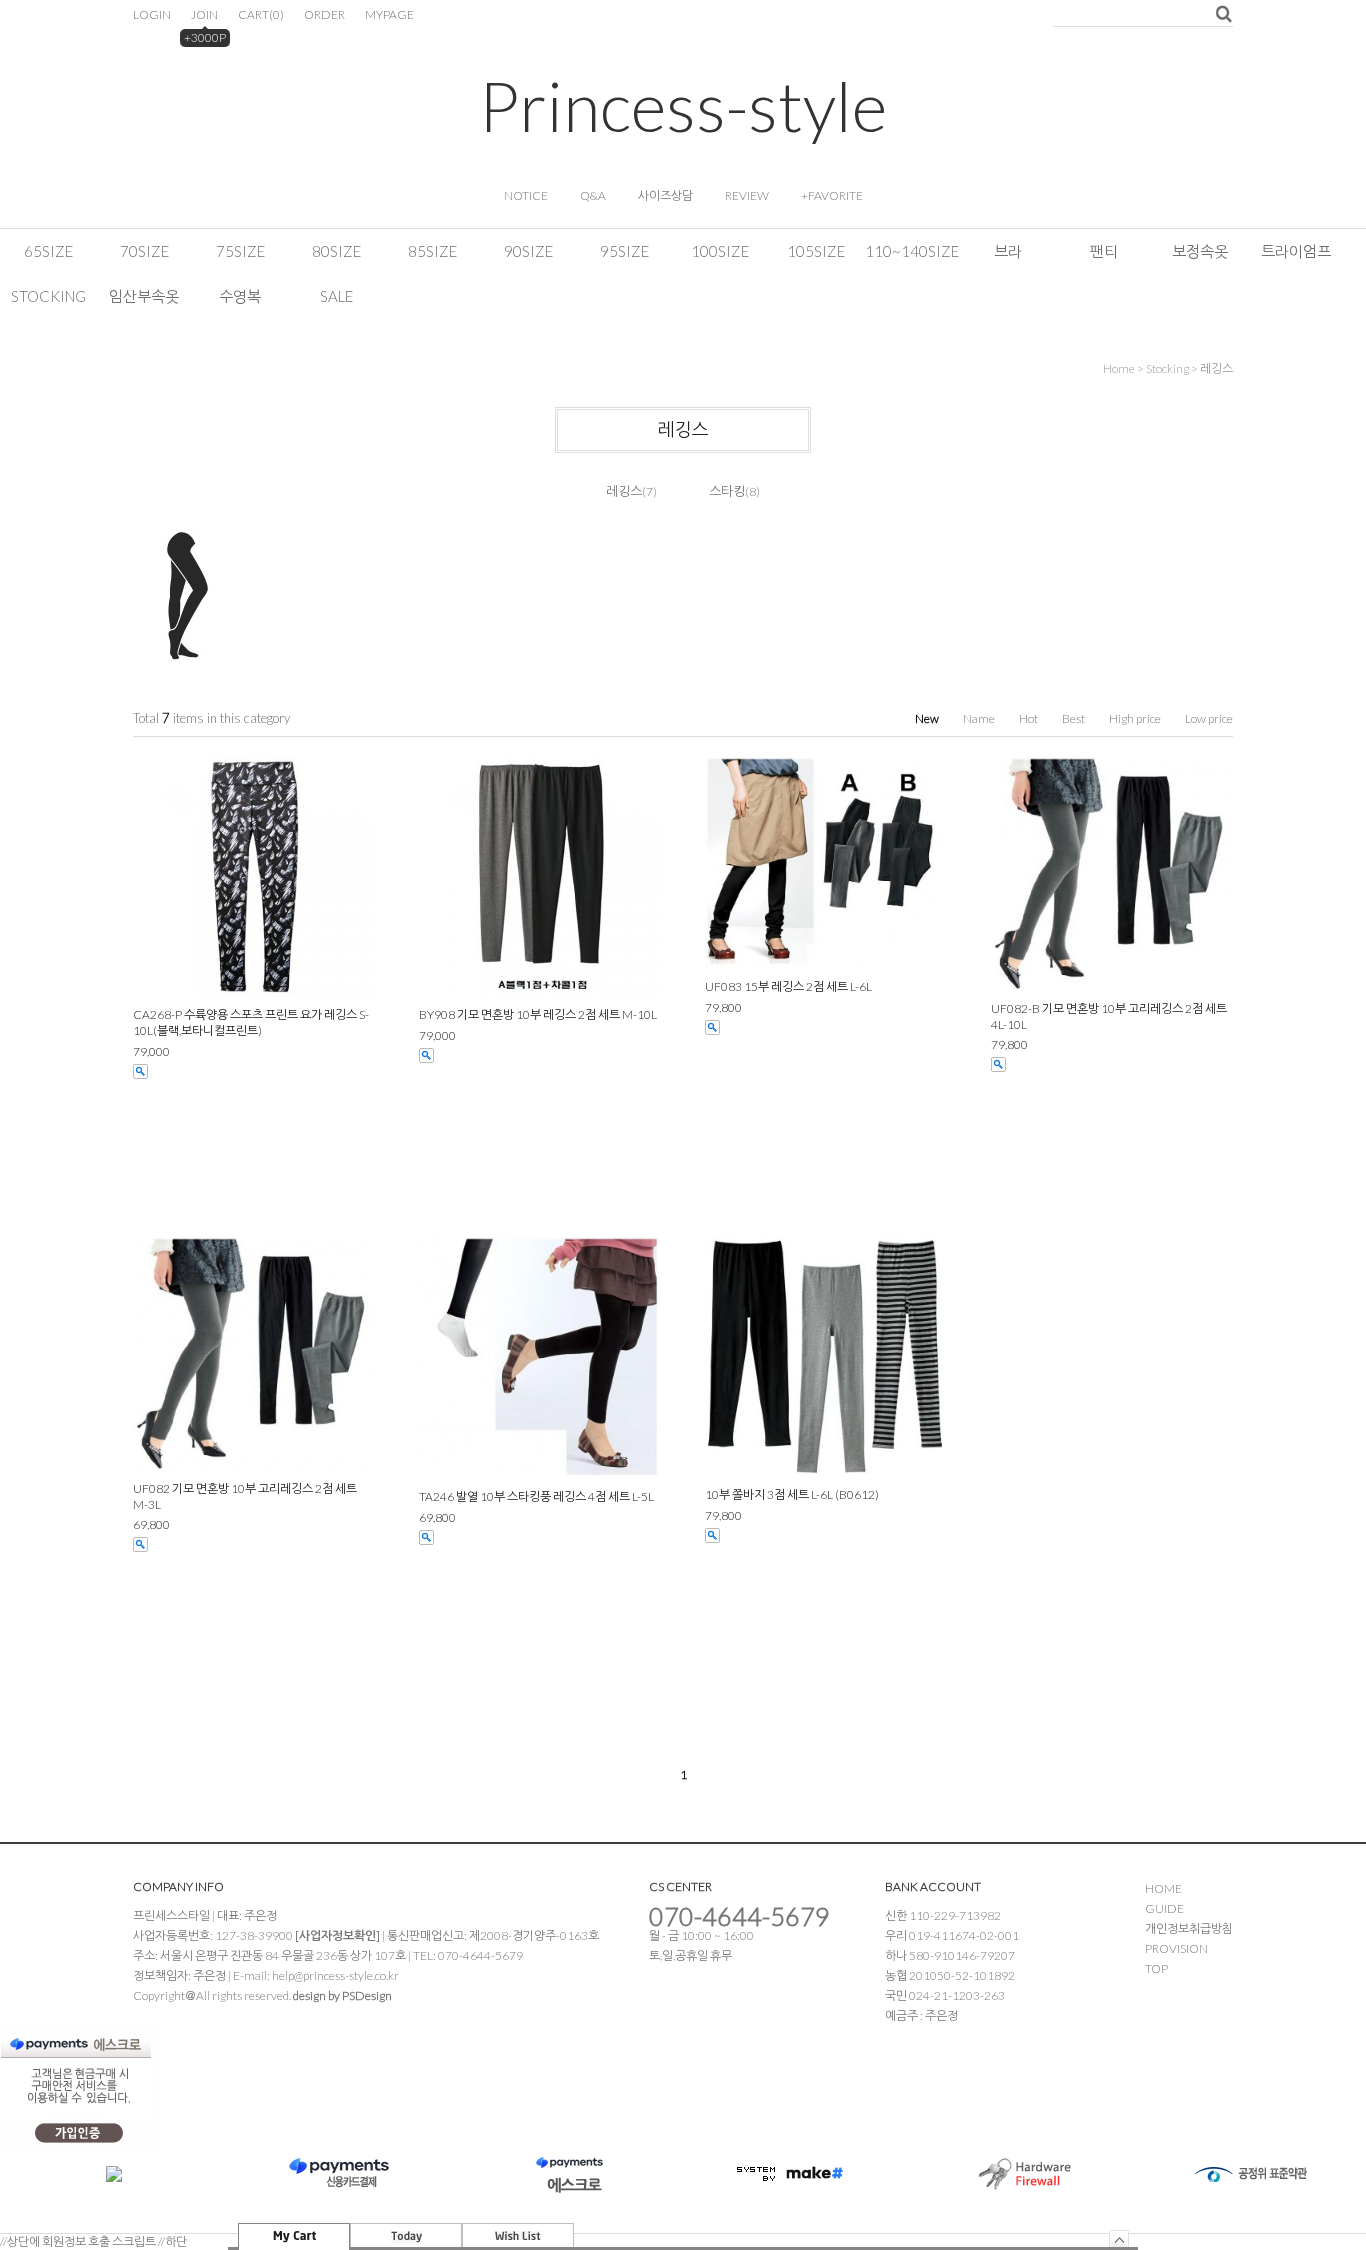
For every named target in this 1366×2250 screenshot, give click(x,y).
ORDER (324, 14)
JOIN (204, 14)
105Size (816, 251)
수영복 (240, 296)
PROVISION (1176, 1948)
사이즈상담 (665, 195)
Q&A (593, 195)
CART (261, 14)
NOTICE (526, 195)
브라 (1008, 251)
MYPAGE (389, 14)
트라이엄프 (1296, 251)
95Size (624, 251)
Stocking (48, 296)
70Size (144, 251)
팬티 (1104, 251)
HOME (1163, 1888)
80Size (336, 251)
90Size (528, 251)
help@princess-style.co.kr (335, 1975)
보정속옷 (1200, 251)
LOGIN (152, 14)
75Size (240, 251)
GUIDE (1164, 1908)
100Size (720, 251)
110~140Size (912, 251)
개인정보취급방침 (1189, 1928)
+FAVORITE (832, 195)
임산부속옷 (144, 296)
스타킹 (727, 491)
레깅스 (1216, 368)
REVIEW (747, 195)
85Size (432, 251)
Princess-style (683, 105)
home (1119, 368)
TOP (1156, 1968)
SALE (336, 296)
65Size (48, 251)
